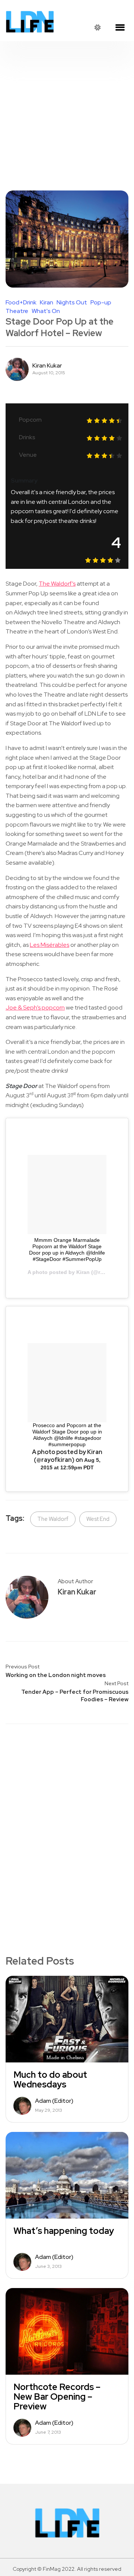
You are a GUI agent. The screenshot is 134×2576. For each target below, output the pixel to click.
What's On (46, 311)
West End (98, 1519)
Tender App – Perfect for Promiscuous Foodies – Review (75, 1696)
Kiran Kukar (47, 366)
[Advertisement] (67, 112)
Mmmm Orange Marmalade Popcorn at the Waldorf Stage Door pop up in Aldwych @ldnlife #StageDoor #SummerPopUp (67, 1250)
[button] (120, 28)
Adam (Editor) (54, 2101)
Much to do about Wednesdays (50, 2080)
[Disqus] (67, 1827)
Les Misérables (50, 945)
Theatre (17, 311)
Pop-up (101, 303)
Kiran (47, 303)
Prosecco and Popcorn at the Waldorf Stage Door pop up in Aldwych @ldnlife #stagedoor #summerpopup (67, 1435)
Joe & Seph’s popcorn (35, 1008)
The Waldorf (53, 1519)
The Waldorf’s (57, 584)
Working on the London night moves (56, 1675)
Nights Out (72, 303)
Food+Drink (21, 303)
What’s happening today (64, 2231)
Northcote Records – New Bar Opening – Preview (57, 2397)
